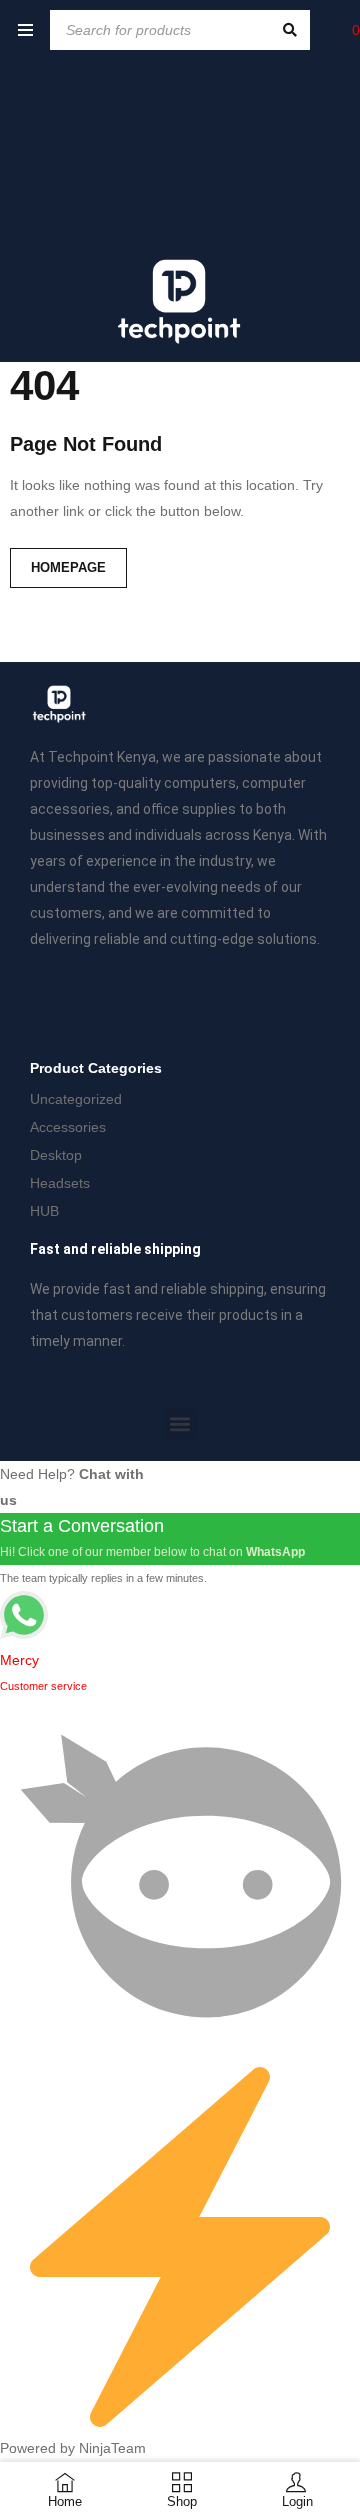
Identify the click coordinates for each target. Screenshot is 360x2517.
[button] (180, 1424)
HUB (44, 1211)
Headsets (60, 1183)
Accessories (68, 1127)
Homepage (68, 567)
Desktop (56, 1155)
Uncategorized (76, 1099)
